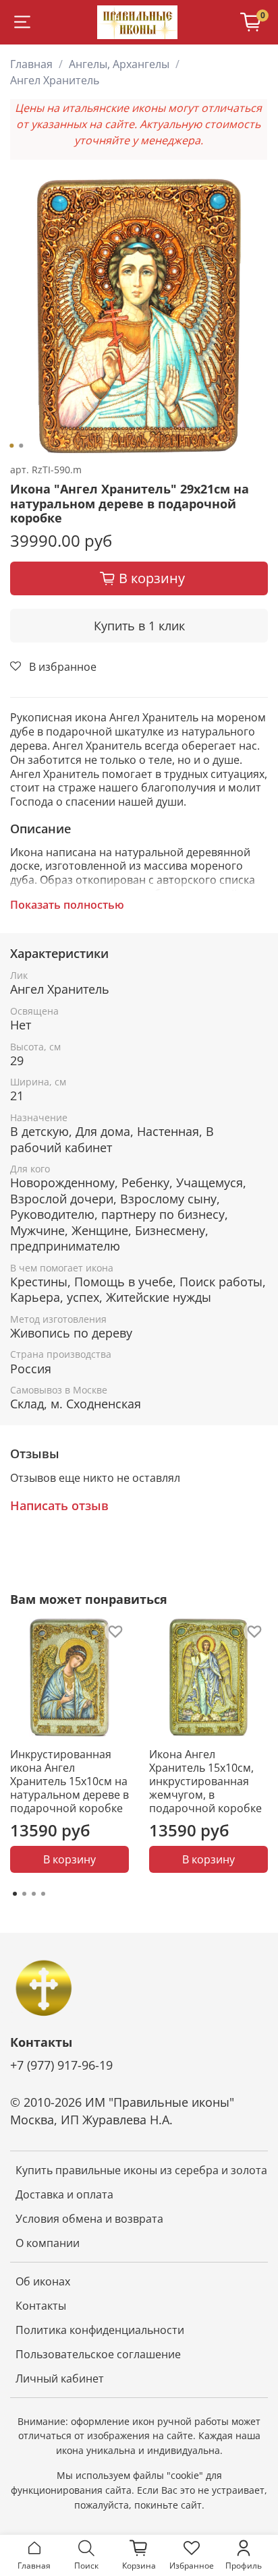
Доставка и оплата (64, 2194)
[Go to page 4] (43, 1894)
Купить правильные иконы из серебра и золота (141, 2170)
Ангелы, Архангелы (119, 64)
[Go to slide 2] (21, 446)
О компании (48, 2243)
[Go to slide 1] (11, 446)
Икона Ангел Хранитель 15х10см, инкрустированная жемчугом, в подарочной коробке (205, 1781)
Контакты (41, 2306)
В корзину (69, 1859)
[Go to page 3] (34, 1894)
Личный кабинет (60, 2378)
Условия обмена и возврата (89, 2219)
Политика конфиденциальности (100, 2330)
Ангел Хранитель (55, 80)
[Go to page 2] (24, 1894)
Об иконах (43, 2281)
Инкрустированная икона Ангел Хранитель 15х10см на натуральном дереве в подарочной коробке (69, 1781)
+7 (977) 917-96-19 (61, 2065)
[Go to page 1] (15, 1894)
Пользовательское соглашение (98, 2354)
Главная (31, 64)
